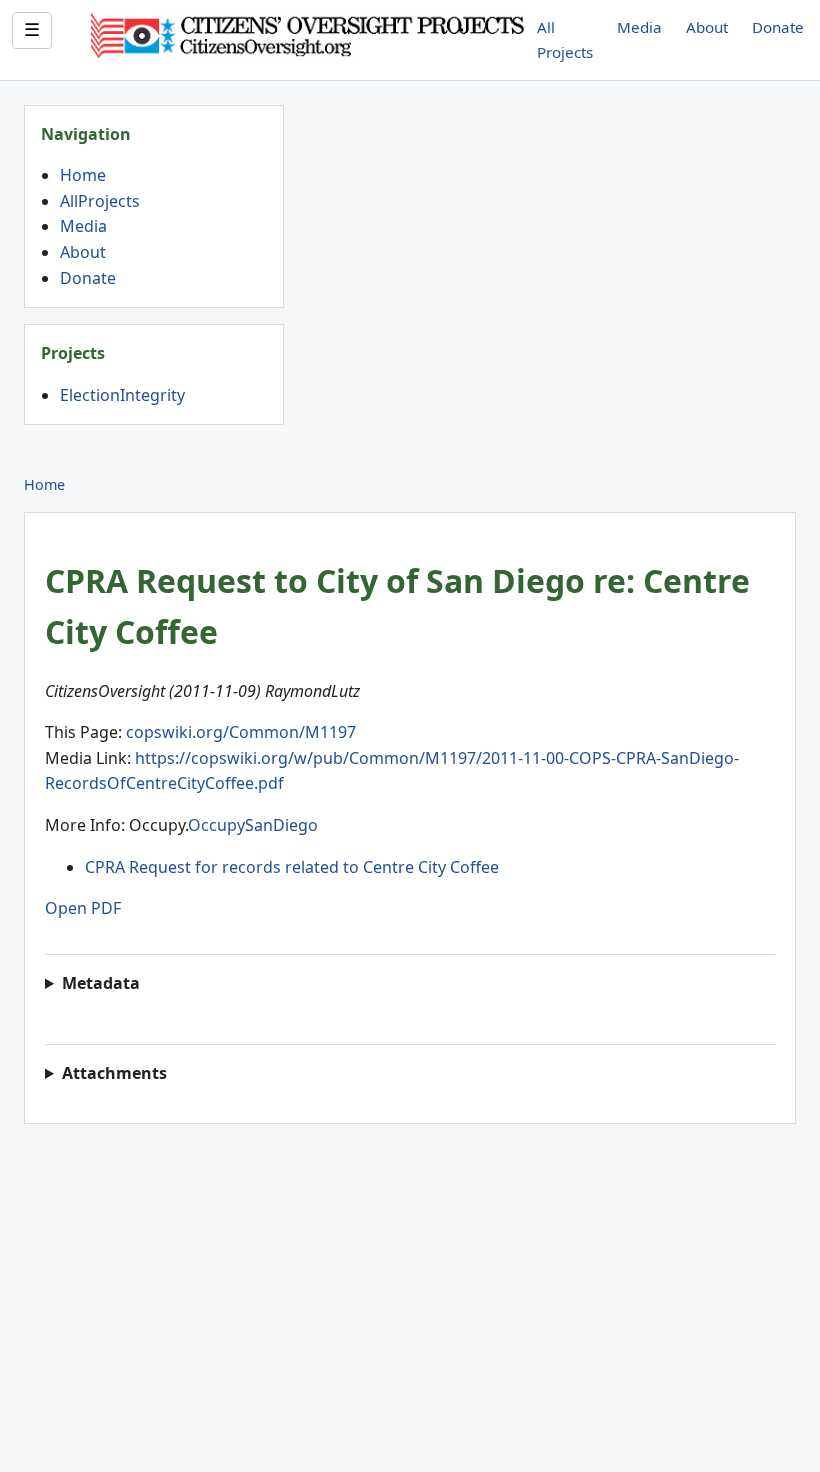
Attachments (114, 1073)
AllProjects (100, 201)
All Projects (565, 39)
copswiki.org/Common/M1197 (241, 732)
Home (83, 175)
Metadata (101, 983)
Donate (778, 27)
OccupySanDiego (253, 825)
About (707, 27)
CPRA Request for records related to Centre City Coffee (292, 867)
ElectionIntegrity (122, 395)
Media (639, 27)
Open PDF (83, 908)
